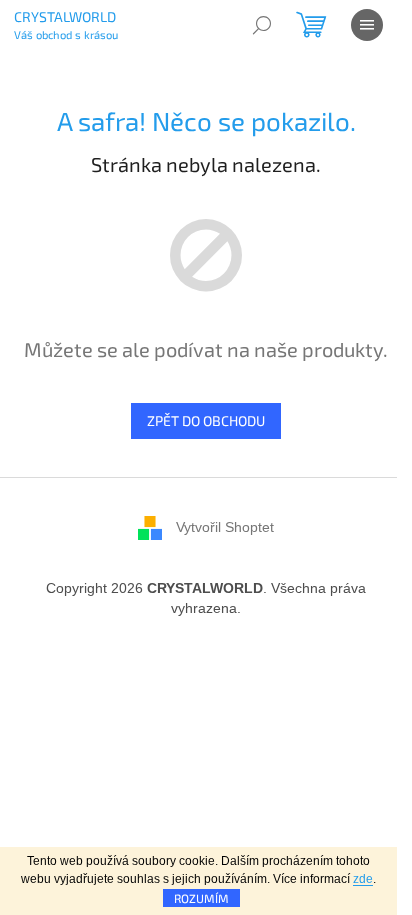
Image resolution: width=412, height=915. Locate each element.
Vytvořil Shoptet (225, 526)
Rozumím (201, 898)
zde (363, 879)
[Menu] (367, 25)
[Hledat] (262, 25)
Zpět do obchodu (206, 420)
